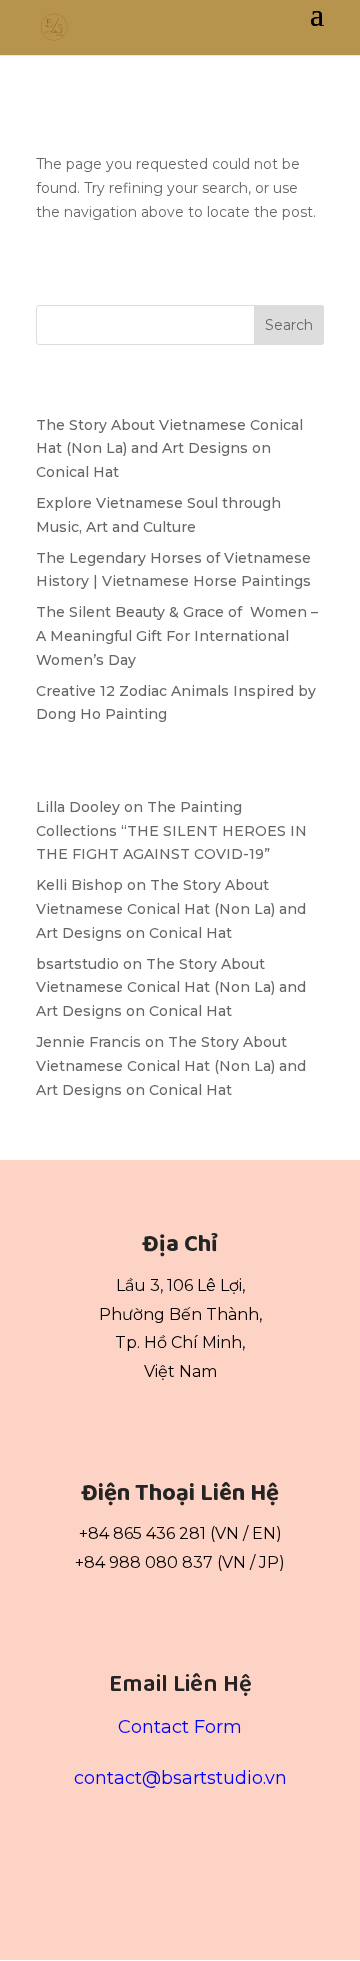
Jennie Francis (88, 1042)
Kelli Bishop (79, 885)
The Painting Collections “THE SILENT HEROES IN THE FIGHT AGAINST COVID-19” (171, 831)
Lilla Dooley (78, 807)
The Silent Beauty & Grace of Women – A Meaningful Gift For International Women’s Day (177, 636)
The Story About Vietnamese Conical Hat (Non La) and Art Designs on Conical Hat (169, 449)
